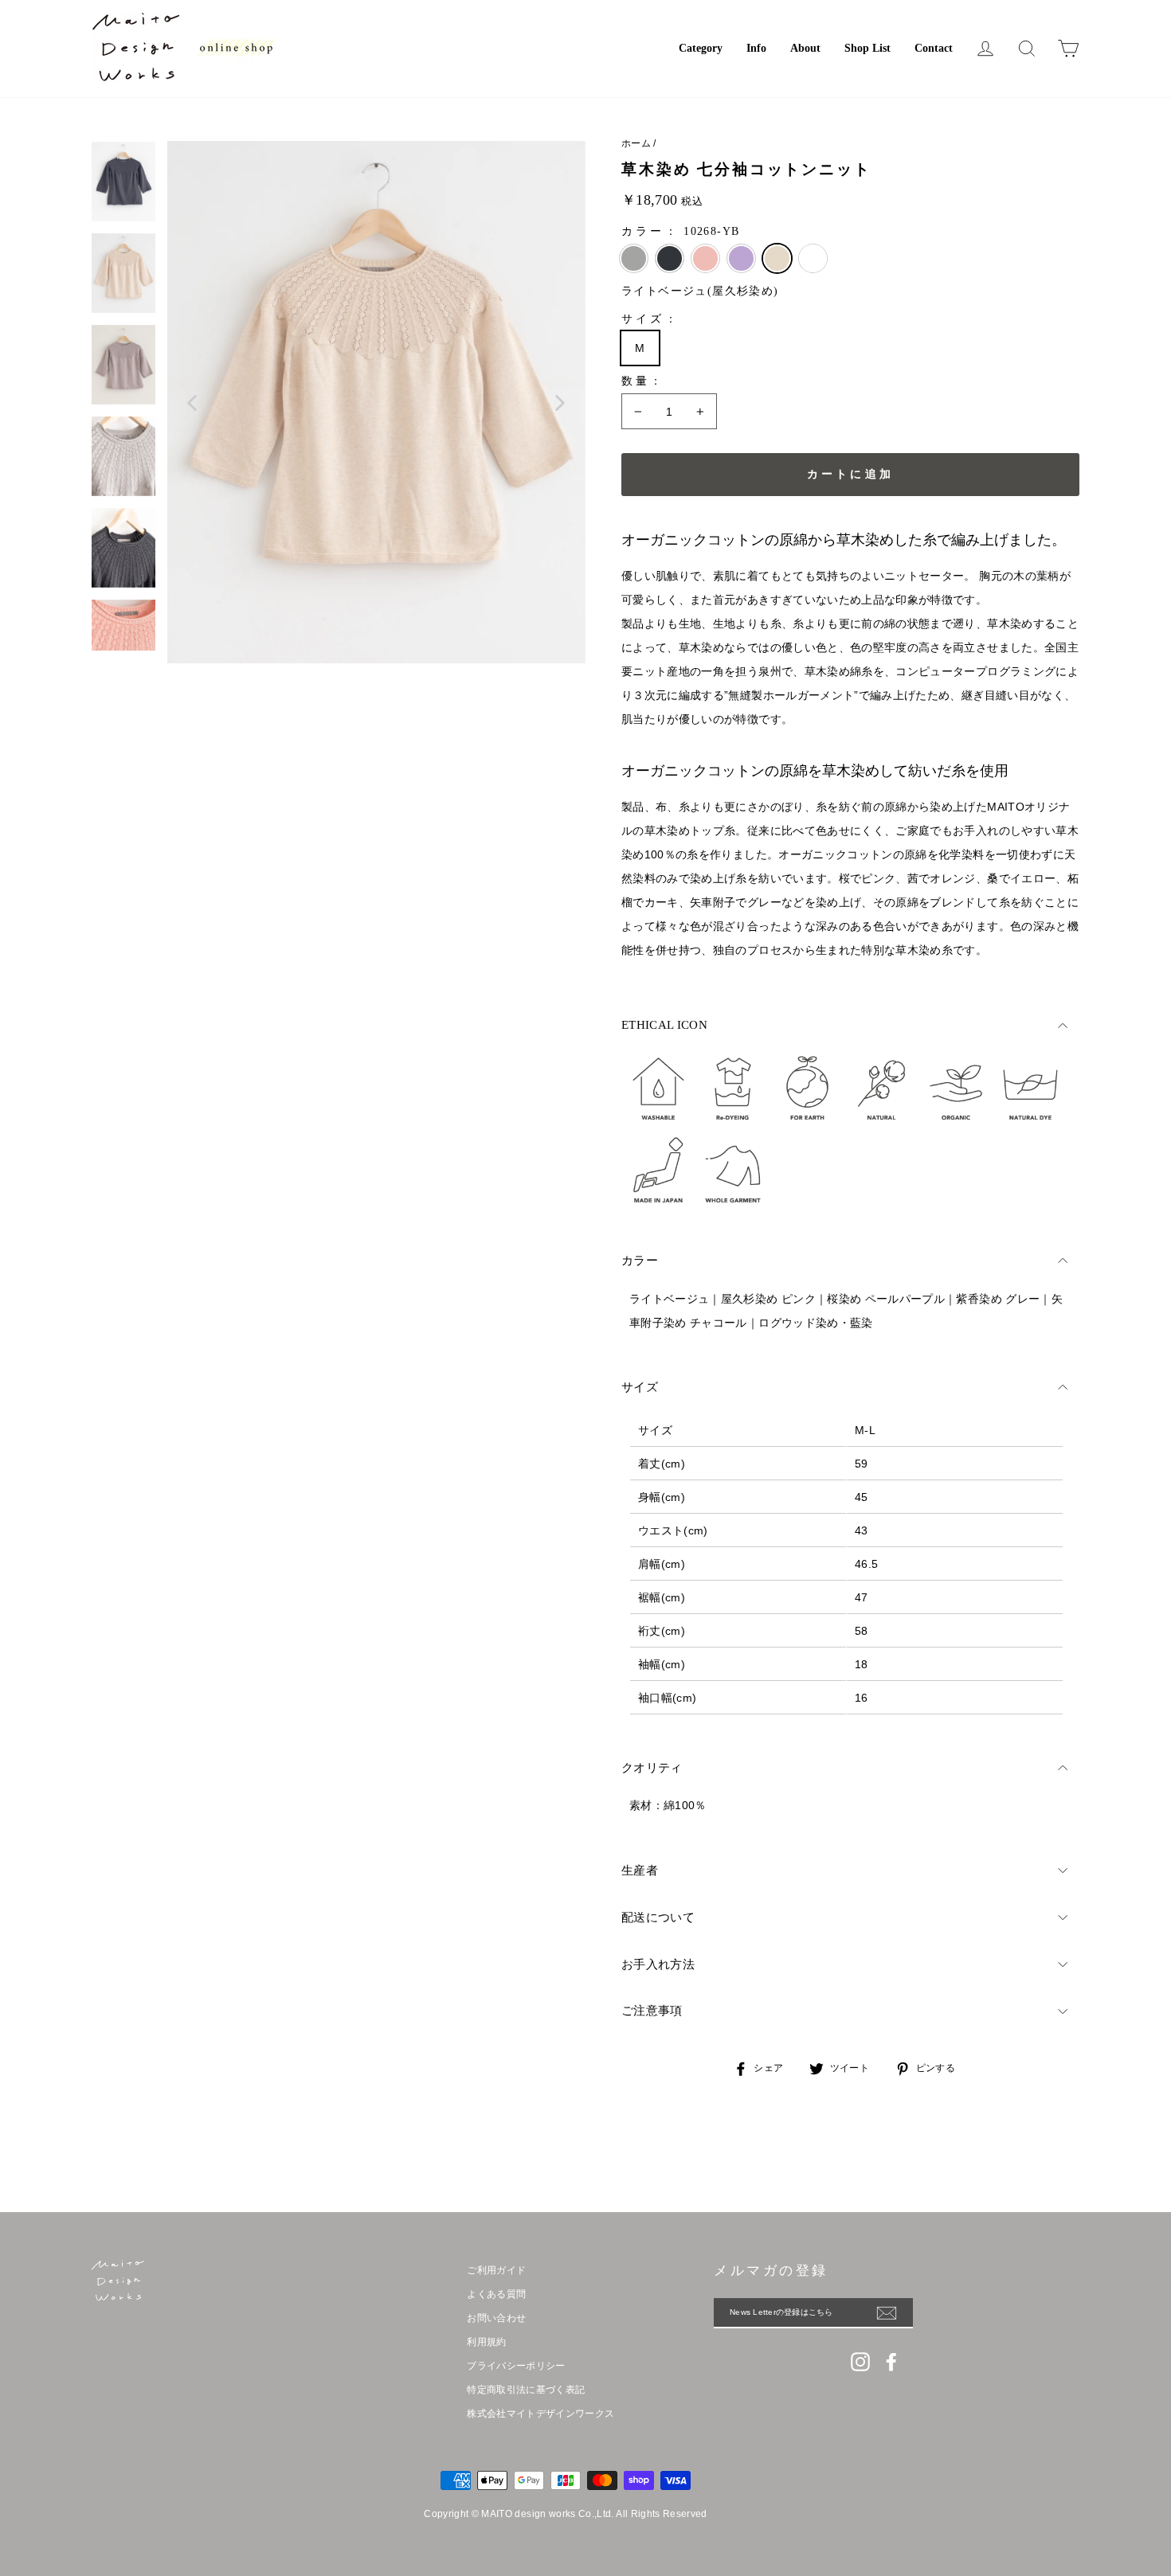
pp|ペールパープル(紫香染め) (741, 258)
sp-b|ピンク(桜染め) (813, 258)
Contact (934, 48)
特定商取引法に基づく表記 (526, 2390)
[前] (193, 402)
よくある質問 (496, 2294)
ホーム (636, 143)
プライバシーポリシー (516, 2366)
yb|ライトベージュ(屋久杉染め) (777, 258)
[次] (560, 402)
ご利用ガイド (496, 2270)
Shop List (867, 48)
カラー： (680, 231)
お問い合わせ (496, 2318)
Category (701, 48)
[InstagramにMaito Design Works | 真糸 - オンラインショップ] (860, 2362)
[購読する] (895, 2312)
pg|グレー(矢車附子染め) (634, 258)
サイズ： (650, 319)
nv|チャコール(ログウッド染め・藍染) (670, 258)
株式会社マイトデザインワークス (540, 2414)
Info (756, 48)
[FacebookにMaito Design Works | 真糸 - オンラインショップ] (891, 2362)
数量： (643, 381)
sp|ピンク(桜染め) (705, 258)
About (805, 48)
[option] (376, 402)
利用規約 (486, 2342)
